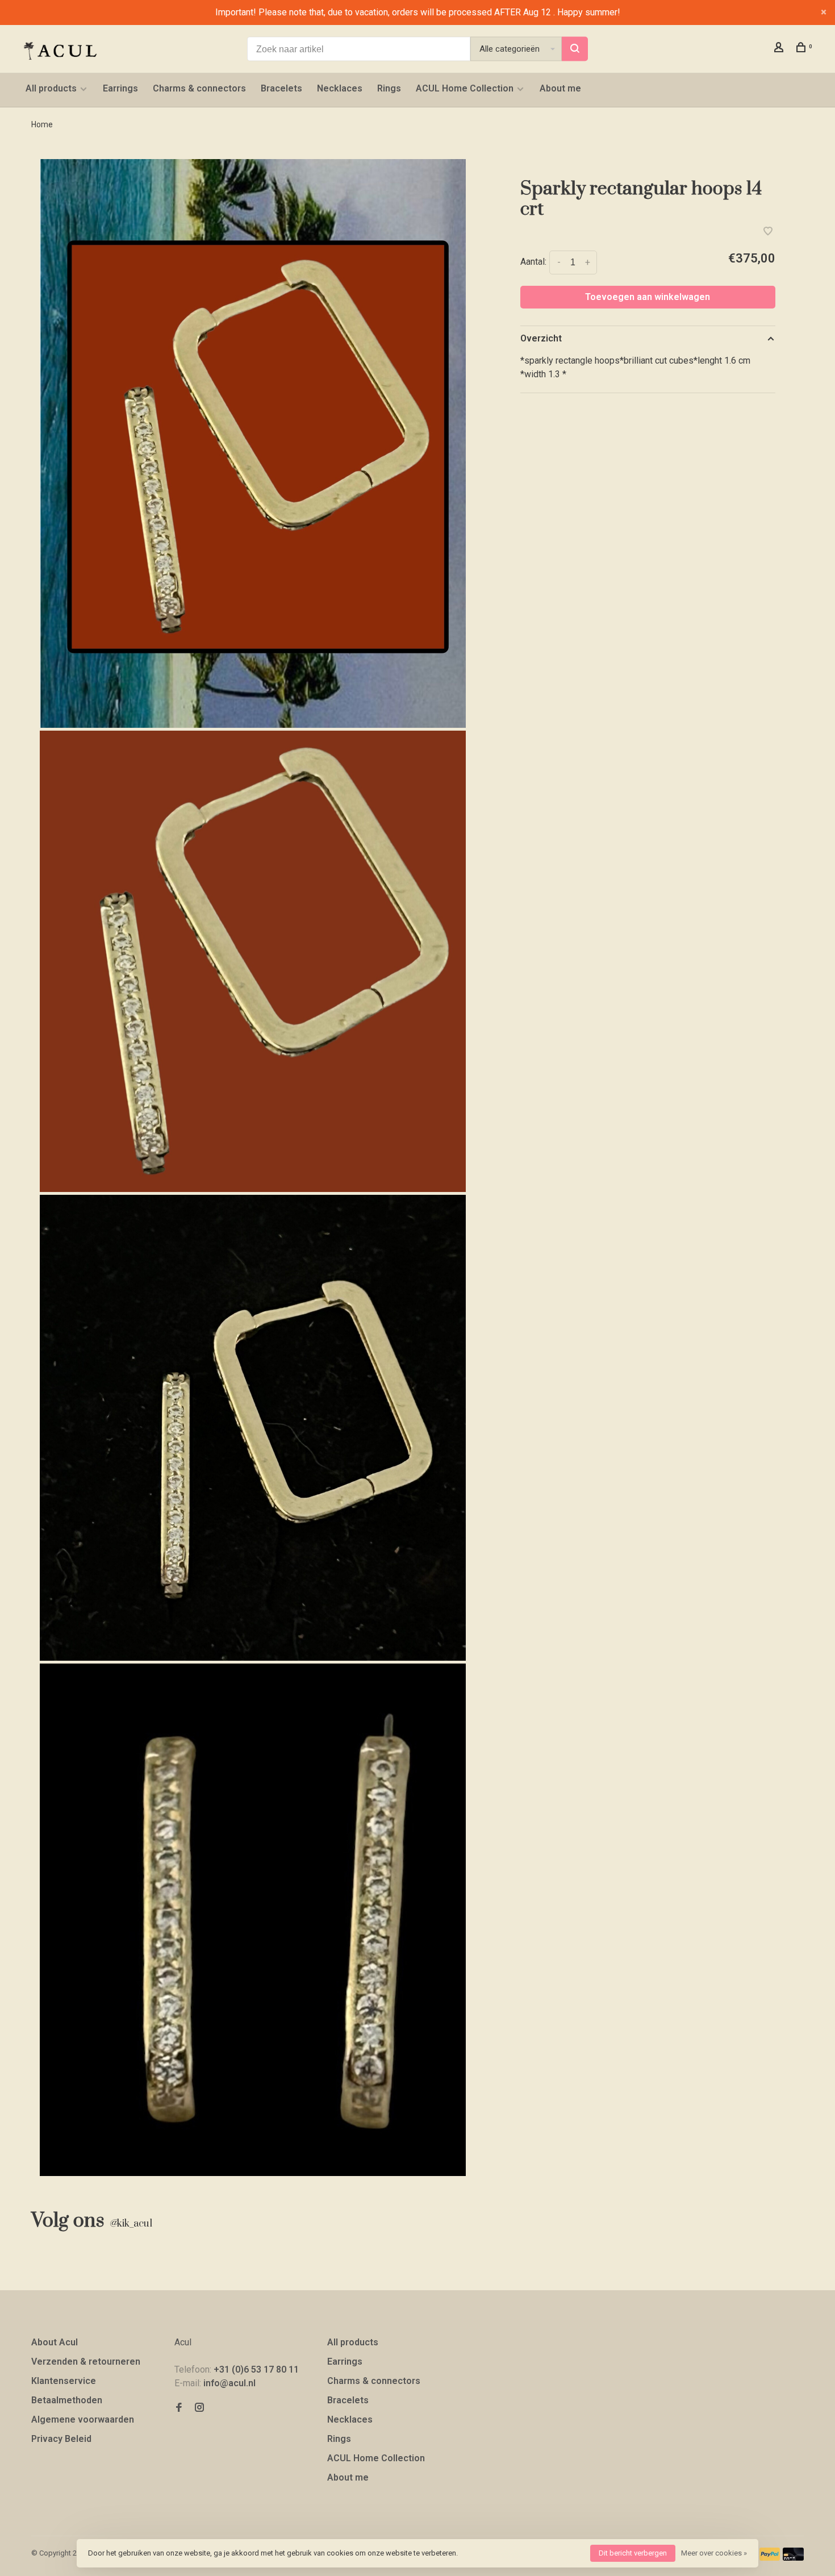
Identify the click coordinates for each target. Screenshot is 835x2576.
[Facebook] (179, 2408)
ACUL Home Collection (465, 88)
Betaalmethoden (67, 2400)
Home (42, 124)
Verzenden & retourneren (86, 2362)
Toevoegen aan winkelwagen (648, 297)
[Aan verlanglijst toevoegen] (768, 232)
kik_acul (131, 2224)
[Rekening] (780, 49)
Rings (389, 88)
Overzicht (541, 338)
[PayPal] (770, 2558)
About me (560, 88)
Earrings (120, 88)
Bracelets (281, 88)
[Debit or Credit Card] (793, 2558)
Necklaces (340, 88)
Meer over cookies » (714, 2553)
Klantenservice (64, 2381)
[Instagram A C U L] (199, 2408)
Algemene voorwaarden (83, 2419)
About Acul (55, 2342)
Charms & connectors (199, 88)
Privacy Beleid (61, 2439)
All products (51, 88)
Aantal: (533, 262)
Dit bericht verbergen (633, 2553)
